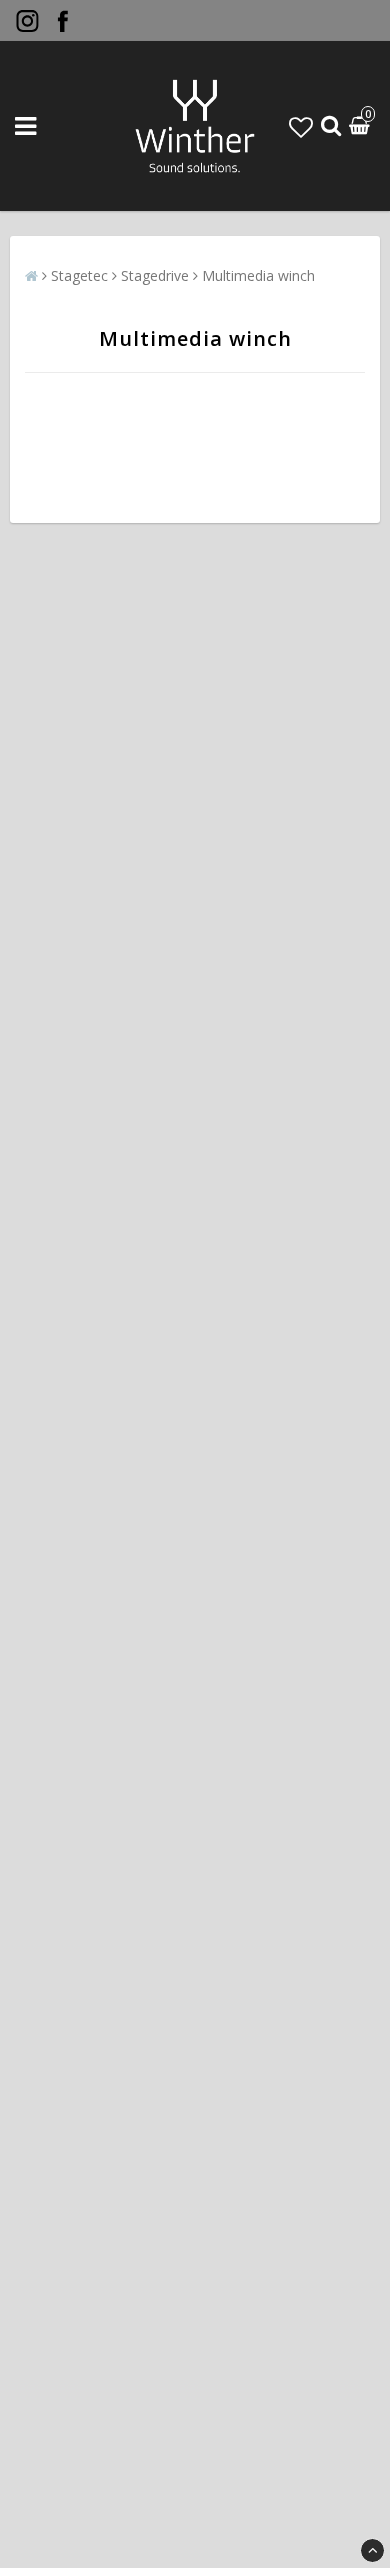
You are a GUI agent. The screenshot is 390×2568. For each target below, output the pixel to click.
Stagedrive (155, 275)
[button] (301, 126)
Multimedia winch (258, 275)
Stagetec (79, 275)
